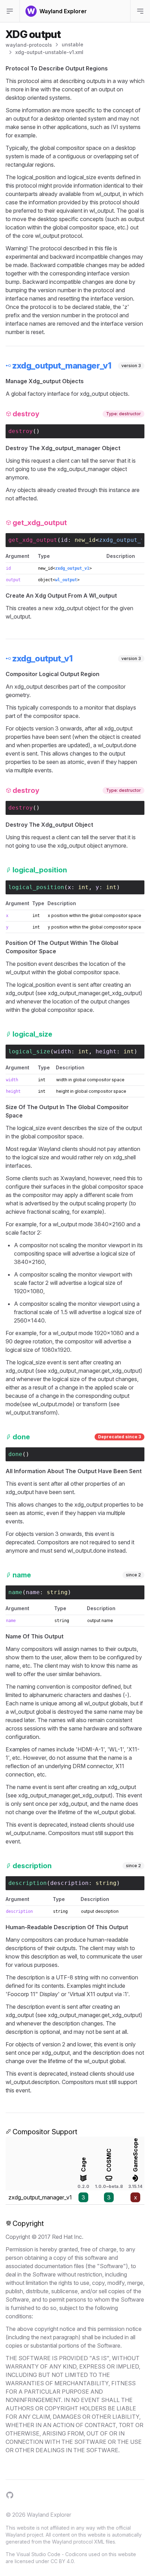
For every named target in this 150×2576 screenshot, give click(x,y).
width (62, 1051)
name (33, 1592)
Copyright (28, 2223)
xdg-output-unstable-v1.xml (49, 52)
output (13, 580)
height (106, 1051)
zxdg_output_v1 (123, 540)
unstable (73, 44)
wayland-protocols (29, 45)
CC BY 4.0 (62, 2561)
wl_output (66, 580)
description (69, 1883)
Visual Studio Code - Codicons (52, 2554)
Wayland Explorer (49, 2515)
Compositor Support (45, 2132)
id (64, 540)
